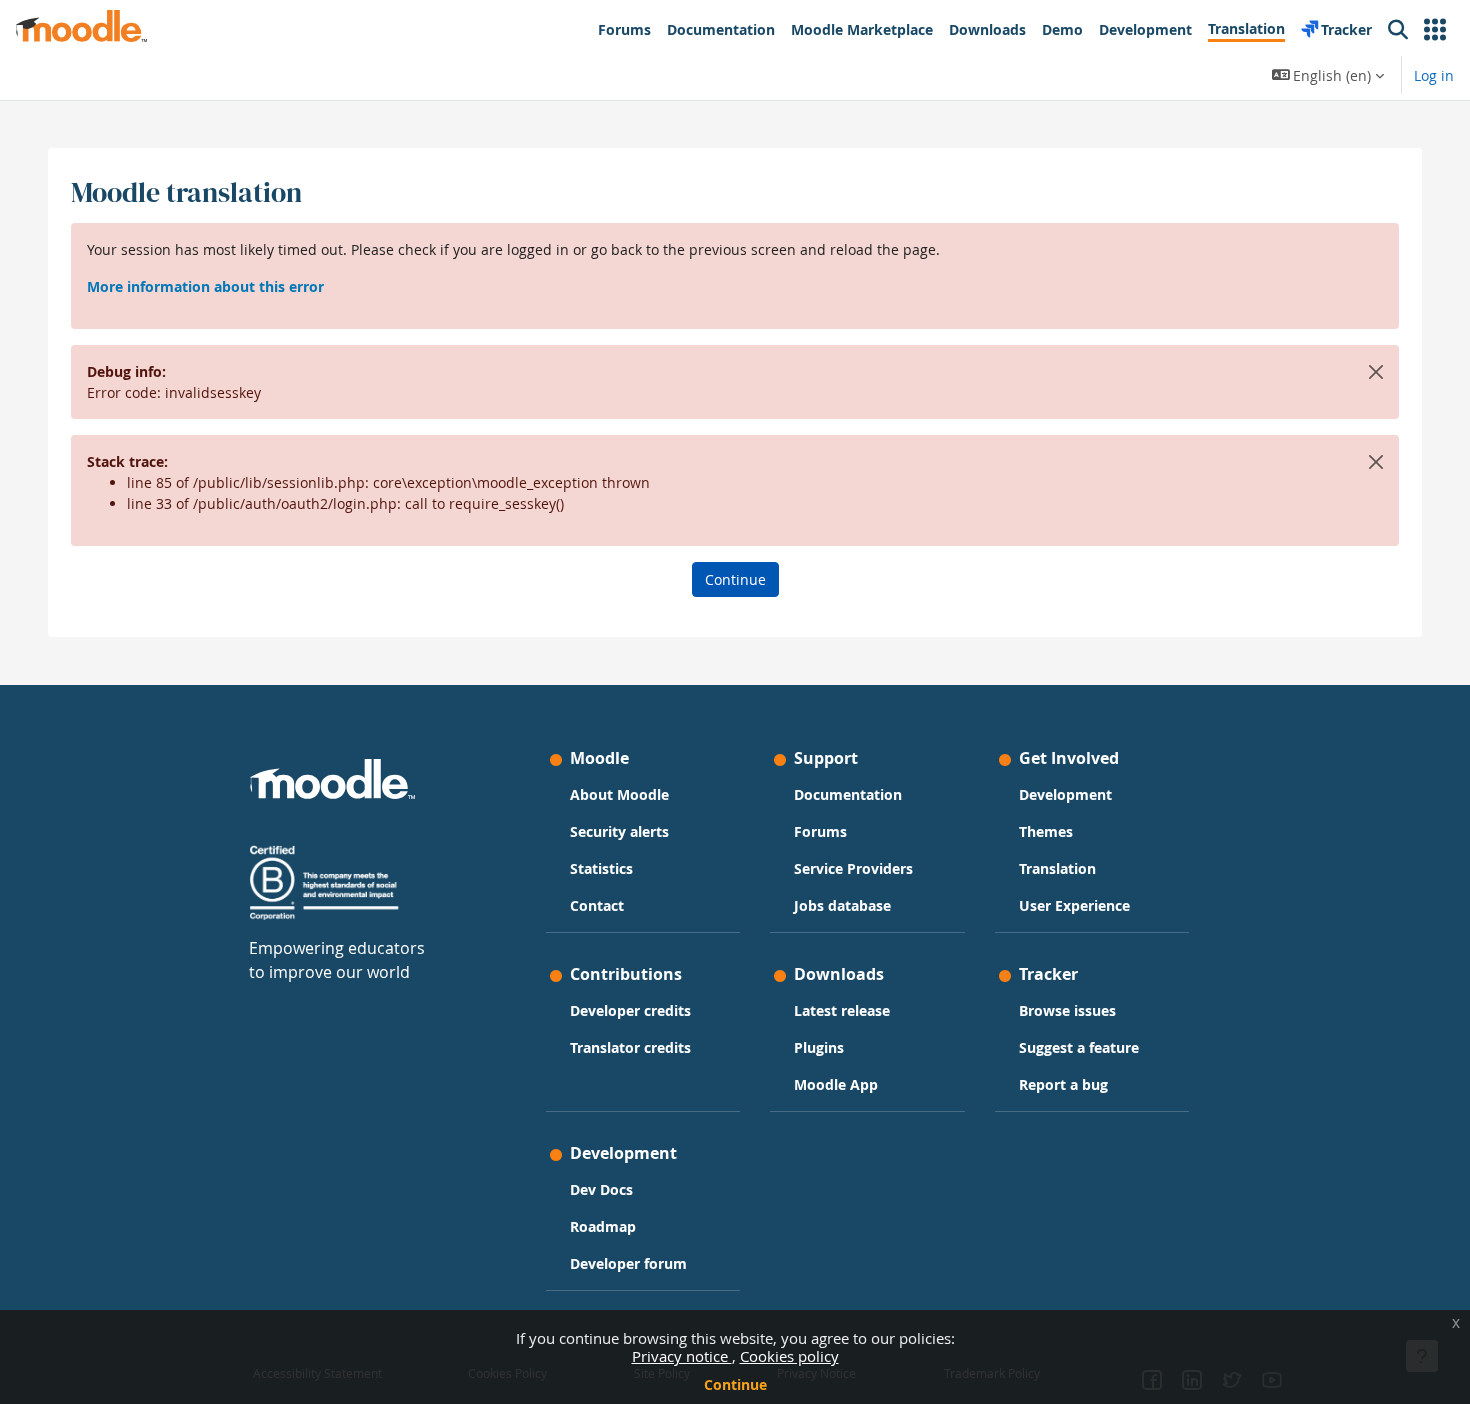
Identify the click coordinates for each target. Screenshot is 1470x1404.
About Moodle (619, 794)
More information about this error (205, 286)
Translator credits (630, 1047)
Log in (1434, 75)
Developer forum (628, 1263)
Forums (820, 831)
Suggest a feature (1079, 1047)
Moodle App (836, 1084)
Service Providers (853, 868)
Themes (1046, 831)
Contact (597, 905)
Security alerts (619, 831)
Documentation (848, 794)
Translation (1057, 868)
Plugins (819, 1047)
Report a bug (1063, 1084)
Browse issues (1067, 1010)
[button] (1435, 30)
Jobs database (842, 905)
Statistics (601, 868)
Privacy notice (682, 1356)
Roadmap (603, 1226)
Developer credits (630, 1010)
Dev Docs (601, 1189)
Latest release (842, 1010)
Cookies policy (789, 1356)
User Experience (1074, 905)
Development (1065, 794)
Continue (735, 1384)
